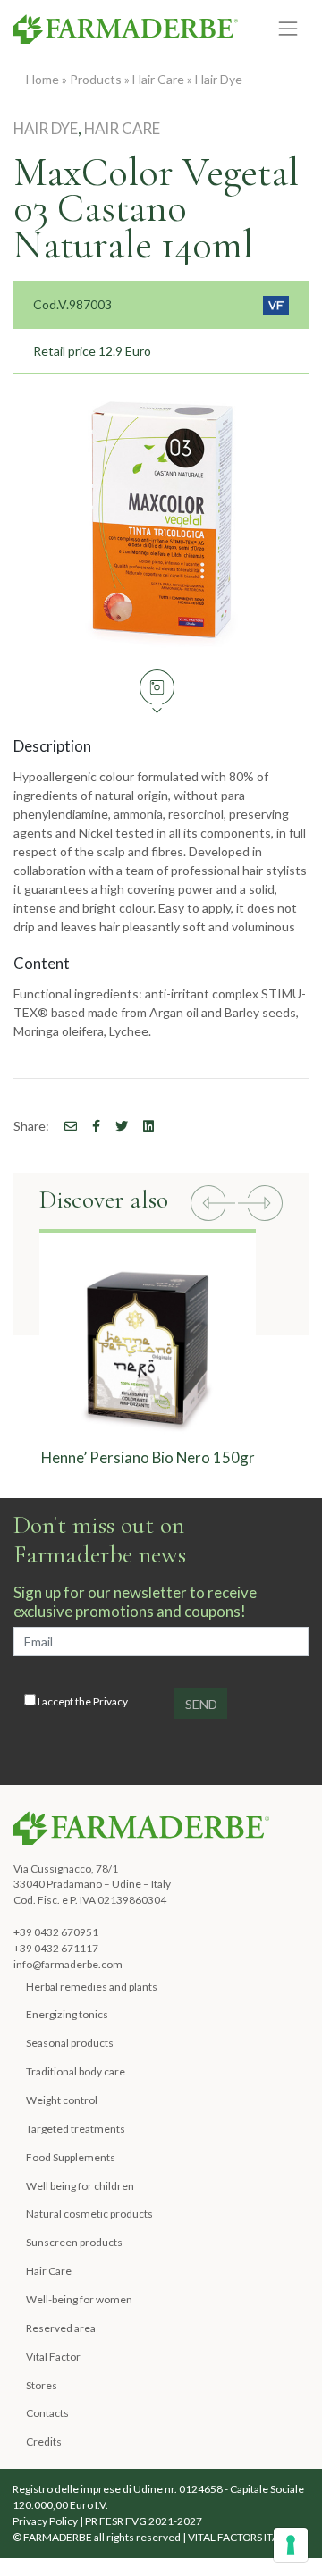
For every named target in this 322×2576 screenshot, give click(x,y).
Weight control (62, 2100)
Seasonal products (70, 2043)
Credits (44, 2441)
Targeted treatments (76, 2129)
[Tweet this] (115, 1126)
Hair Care (158, 79)
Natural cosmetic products (89, 2214)
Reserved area (61, 2328)
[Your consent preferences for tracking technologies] (291, 2545)
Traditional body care (76, 2071)
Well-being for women (79, 2299)
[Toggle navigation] (288, 28)
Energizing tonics (67, 2014)
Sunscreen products (74, 2242)
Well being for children (80, 2186)
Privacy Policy (45, 2521)
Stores (42, 2385)
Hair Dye (219, 79)
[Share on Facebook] (64, 1126)
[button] (213, 1205)
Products (96, 79)
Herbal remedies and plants (92, 1987)
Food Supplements (71, 2157)
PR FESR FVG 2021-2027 (144, 2521)
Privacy (110, 1701)
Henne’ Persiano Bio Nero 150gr (148, 1457)
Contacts (47, 2413)
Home (42, 79)
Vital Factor (53, 2357)
